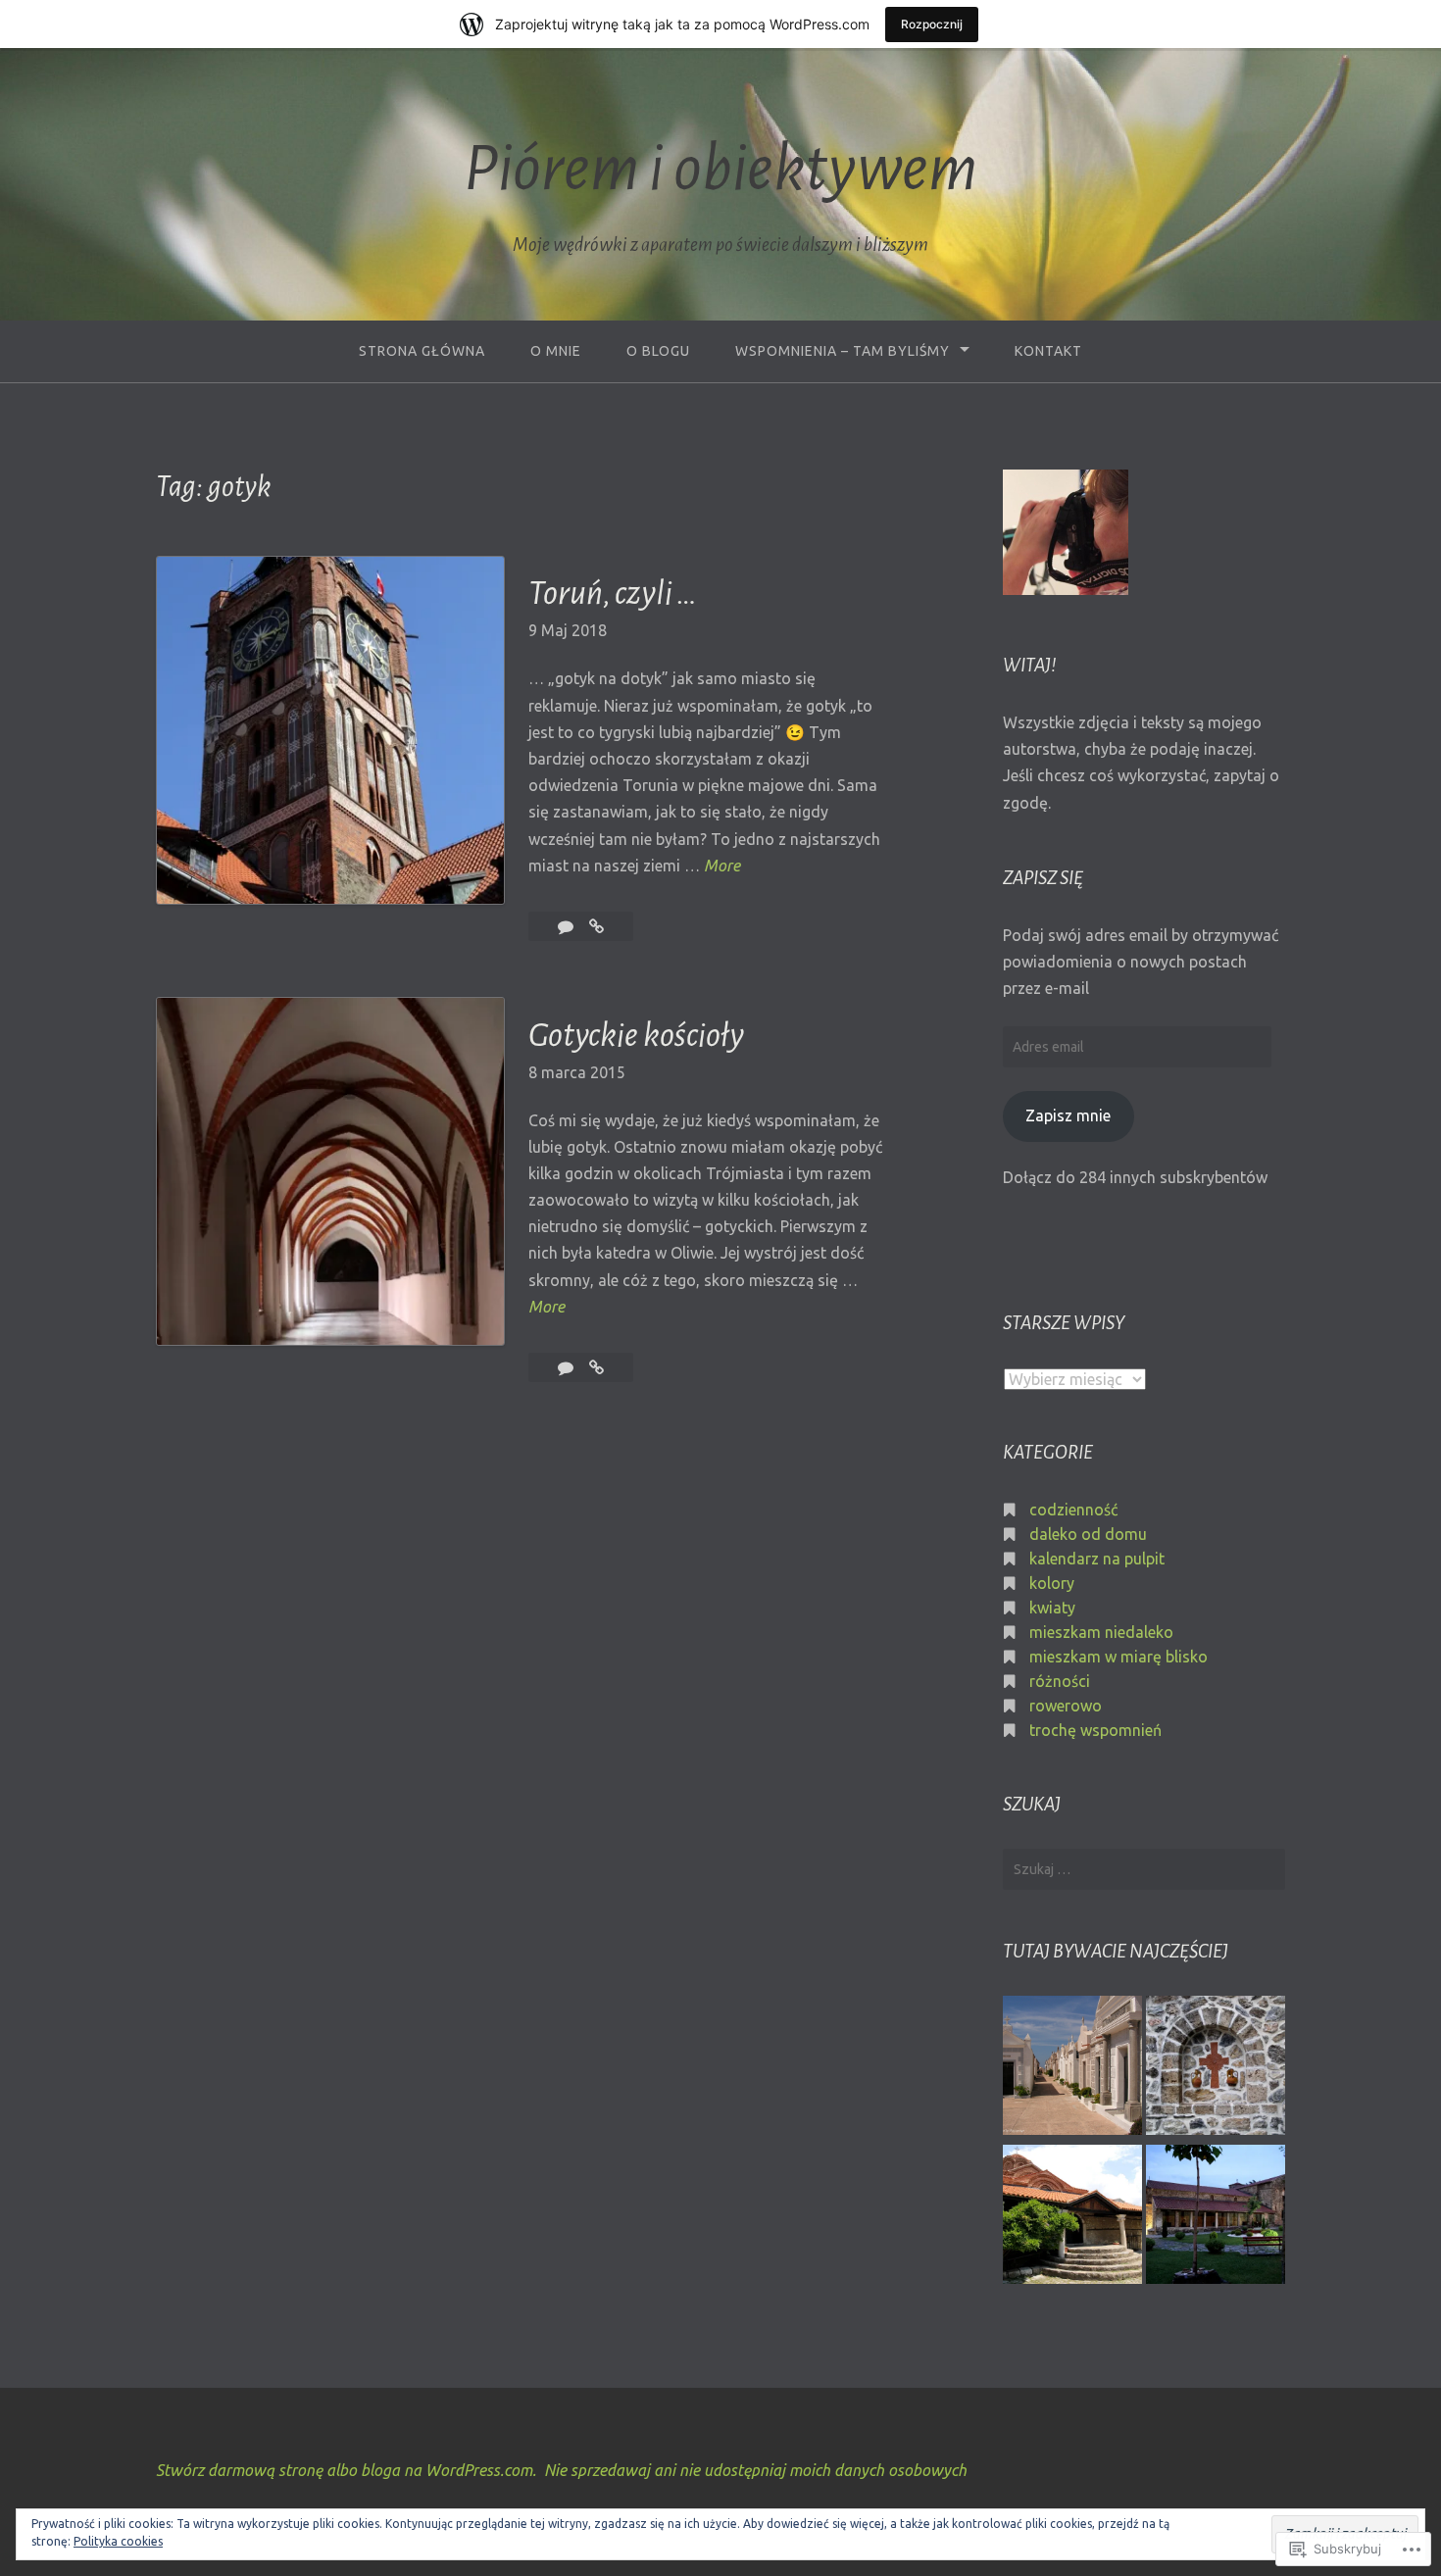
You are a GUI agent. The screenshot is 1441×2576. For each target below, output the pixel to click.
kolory (1052, 1583)
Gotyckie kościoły (636, 1035)
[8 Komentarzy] (568, 1367)
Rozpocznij (932, 24)
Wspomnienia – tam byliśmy (843, 351)
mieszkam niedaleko (1101, 1632)
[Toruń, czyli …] (596, 926)
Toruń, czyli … (613, 593)
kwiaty (1052, 1608)
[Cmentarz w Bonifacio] (1072, 2068)
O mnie (556, 351)
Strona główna (422, 351)
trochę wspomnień (1095, 1730)
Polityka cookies (118, 2541)
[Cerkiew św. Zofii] (1216, 2217)
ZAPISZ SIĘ (1043, 878)
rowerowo (1066, 1706)
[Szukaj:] (1144, 1869)
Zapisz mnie (1068, 1115)
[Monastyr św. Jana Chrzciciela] (1216, 2068)
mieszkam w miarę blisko (1118, 1657)
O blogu (658, 351)
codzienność (1073, 1510)
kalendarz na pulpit (1097, 1559)
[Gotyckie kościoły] (596, 1367)
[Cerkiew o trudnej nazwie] (1072, 2217)
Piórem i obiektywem (720, 169)
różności (1060, 1681)
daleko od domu (1088, 1534)
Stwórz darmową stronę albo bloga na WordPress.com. (346, 2470)
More (722, 867)
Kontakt (1048, 351)
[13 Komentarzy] (568, 926)
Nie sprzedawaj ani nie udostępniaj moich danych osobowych (755, 2470)
